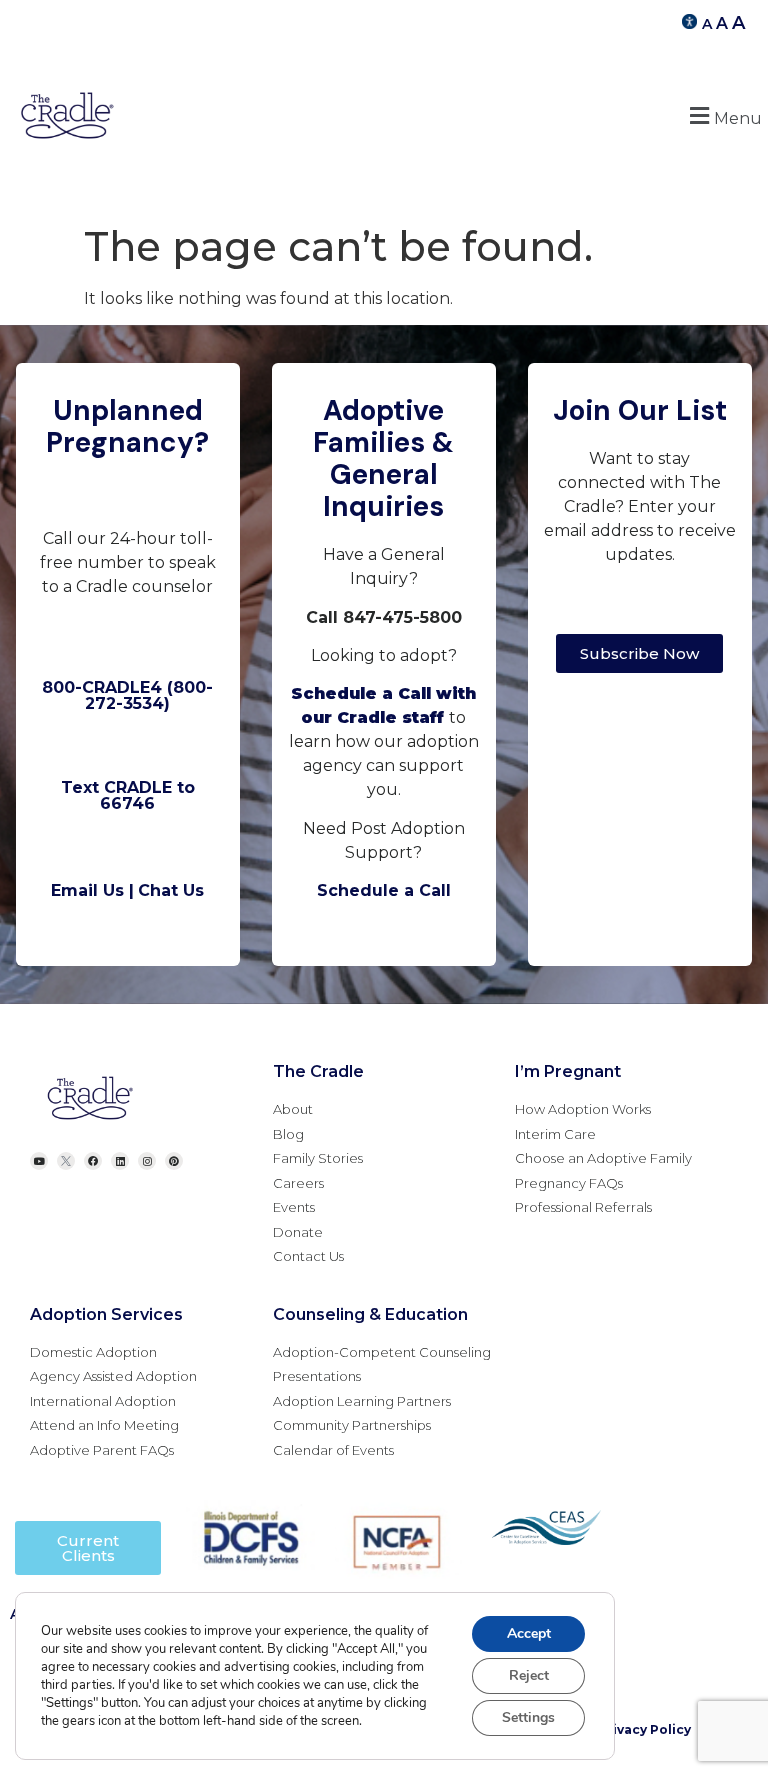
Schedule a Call (384, 890)
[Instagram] (147, 1161)
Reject (529, 1675)
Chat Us (171, 890)
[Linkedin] (120, 1161)
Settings (528, 1717)
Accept (529, 1633)
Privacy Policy (644, 1729)
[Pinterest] (174, 1161)
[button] (723, 115)
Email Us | (92, 890)
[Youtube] (39, 1161)
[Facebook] (93, 1161)
